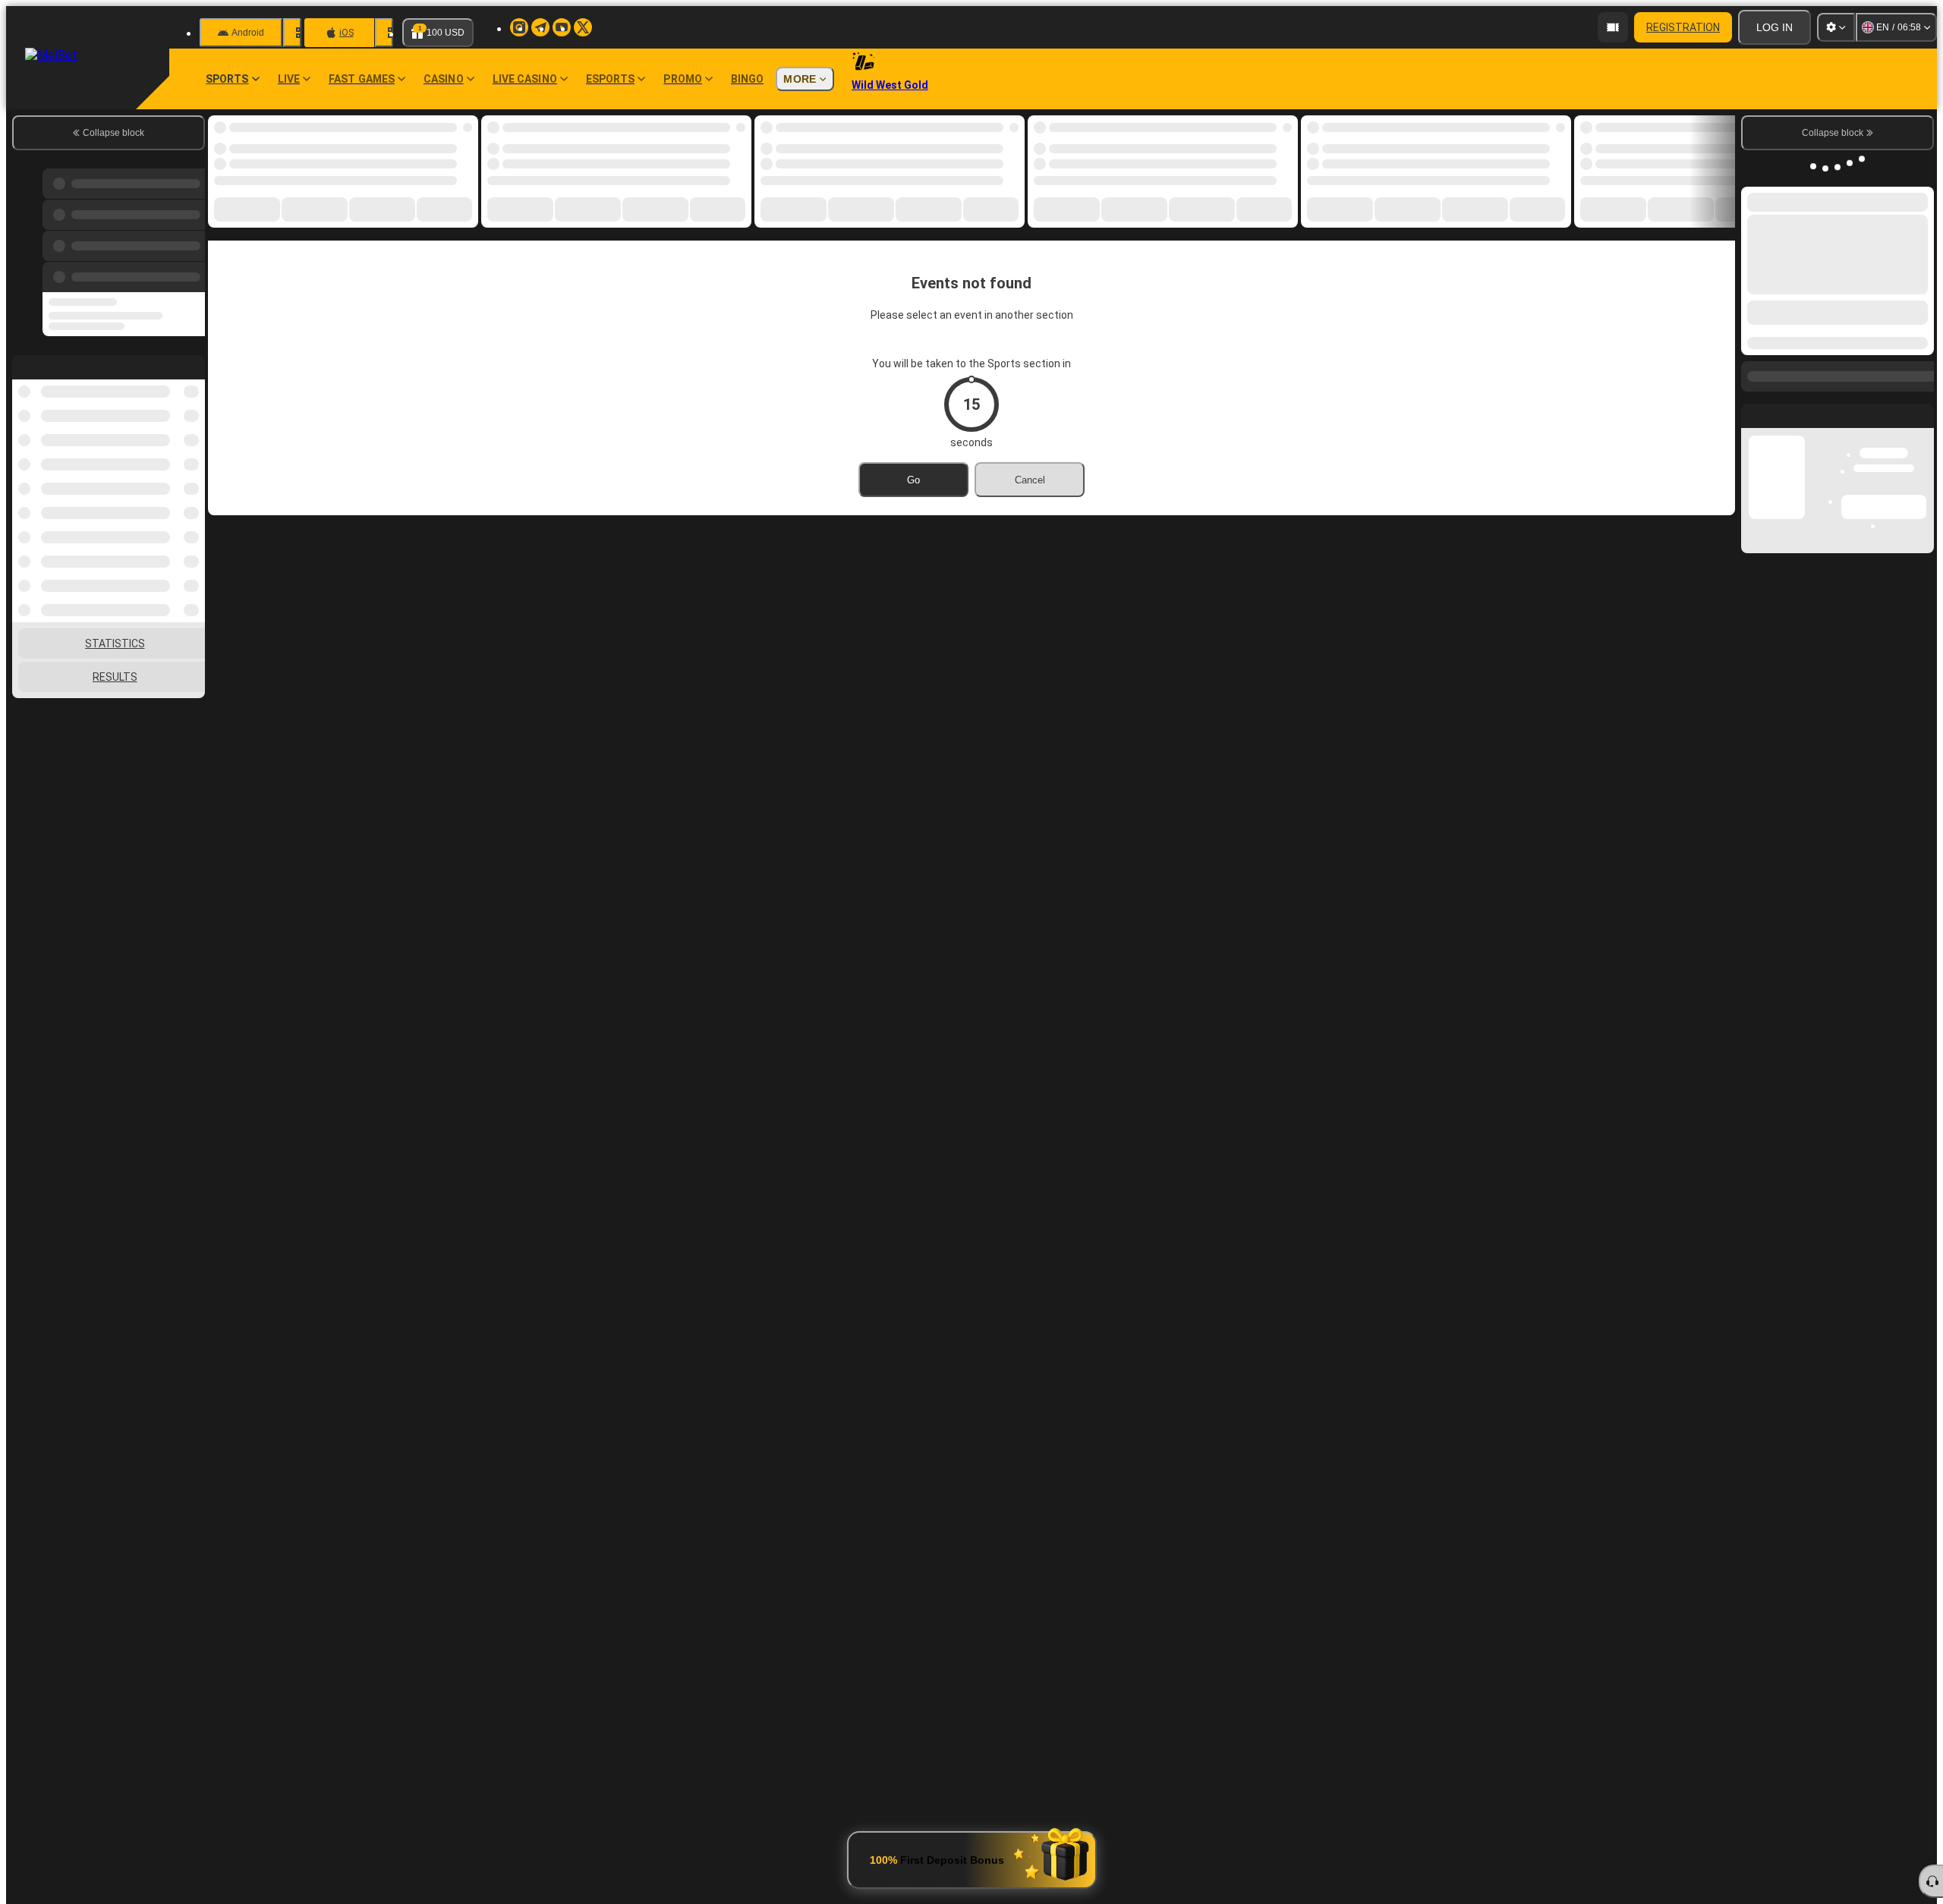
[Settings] (1836, 27)
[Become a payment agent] (1613, 27)
